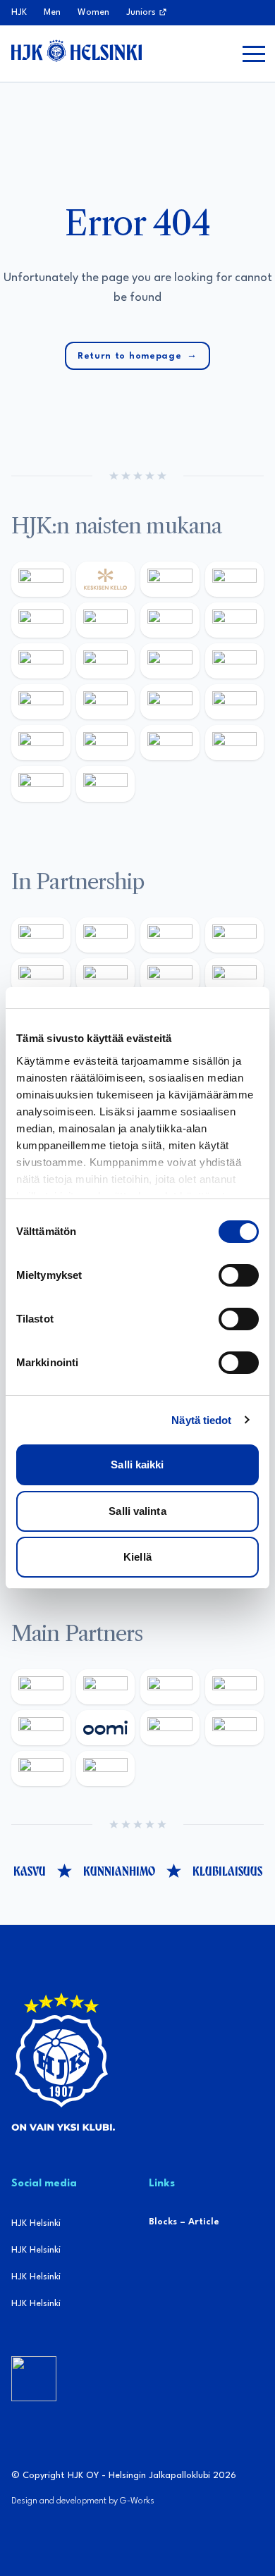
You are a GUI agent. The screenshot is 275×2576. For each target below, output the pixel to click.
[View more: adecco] (235, 579)
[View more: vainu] (106, 620)
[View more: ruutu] (41, 1728)
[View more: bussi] (170, 743)
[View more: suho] (41, 784)
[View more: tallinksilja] (170, 702)
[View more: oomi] (106, 1728)
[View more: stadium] (235, 702)
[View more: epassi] (170, 661)
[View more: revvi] (170, 579)
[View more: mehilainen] (106, 743)
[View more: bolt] (170, 1728)
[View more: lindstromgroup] (235, 976)
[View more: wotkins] (106, 976)
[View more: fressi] (41, 661)
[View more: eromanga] (170, 935)
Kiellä (137, 1557)
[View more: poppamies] (41, 935)
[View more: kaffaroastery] (235, 935)
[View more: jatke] (235, 661)
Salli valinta (137, 1511)
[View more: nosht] (106, 935)
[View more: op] (106, 702)
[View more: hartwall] (41, 743)
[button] (254, 54)
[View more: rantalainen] (41, 579)
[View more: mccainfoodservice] (41, 976)
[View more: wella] (106, 661)
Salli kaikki (137, 1465)
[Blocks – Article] (34, 2379)
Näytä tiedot (201, 1420)
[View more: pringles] (170, 976)
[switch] (239, 1275)
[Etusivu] (77, 51)
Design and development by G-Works (83, 2501)
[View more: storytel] (235, 620)
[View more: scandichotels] (106, 784)
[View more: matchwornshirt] (235, 743)
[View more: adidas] (41, 620)
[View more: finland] (41, 702)
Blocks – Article (184, 2222)
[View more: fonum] (170, 620)
